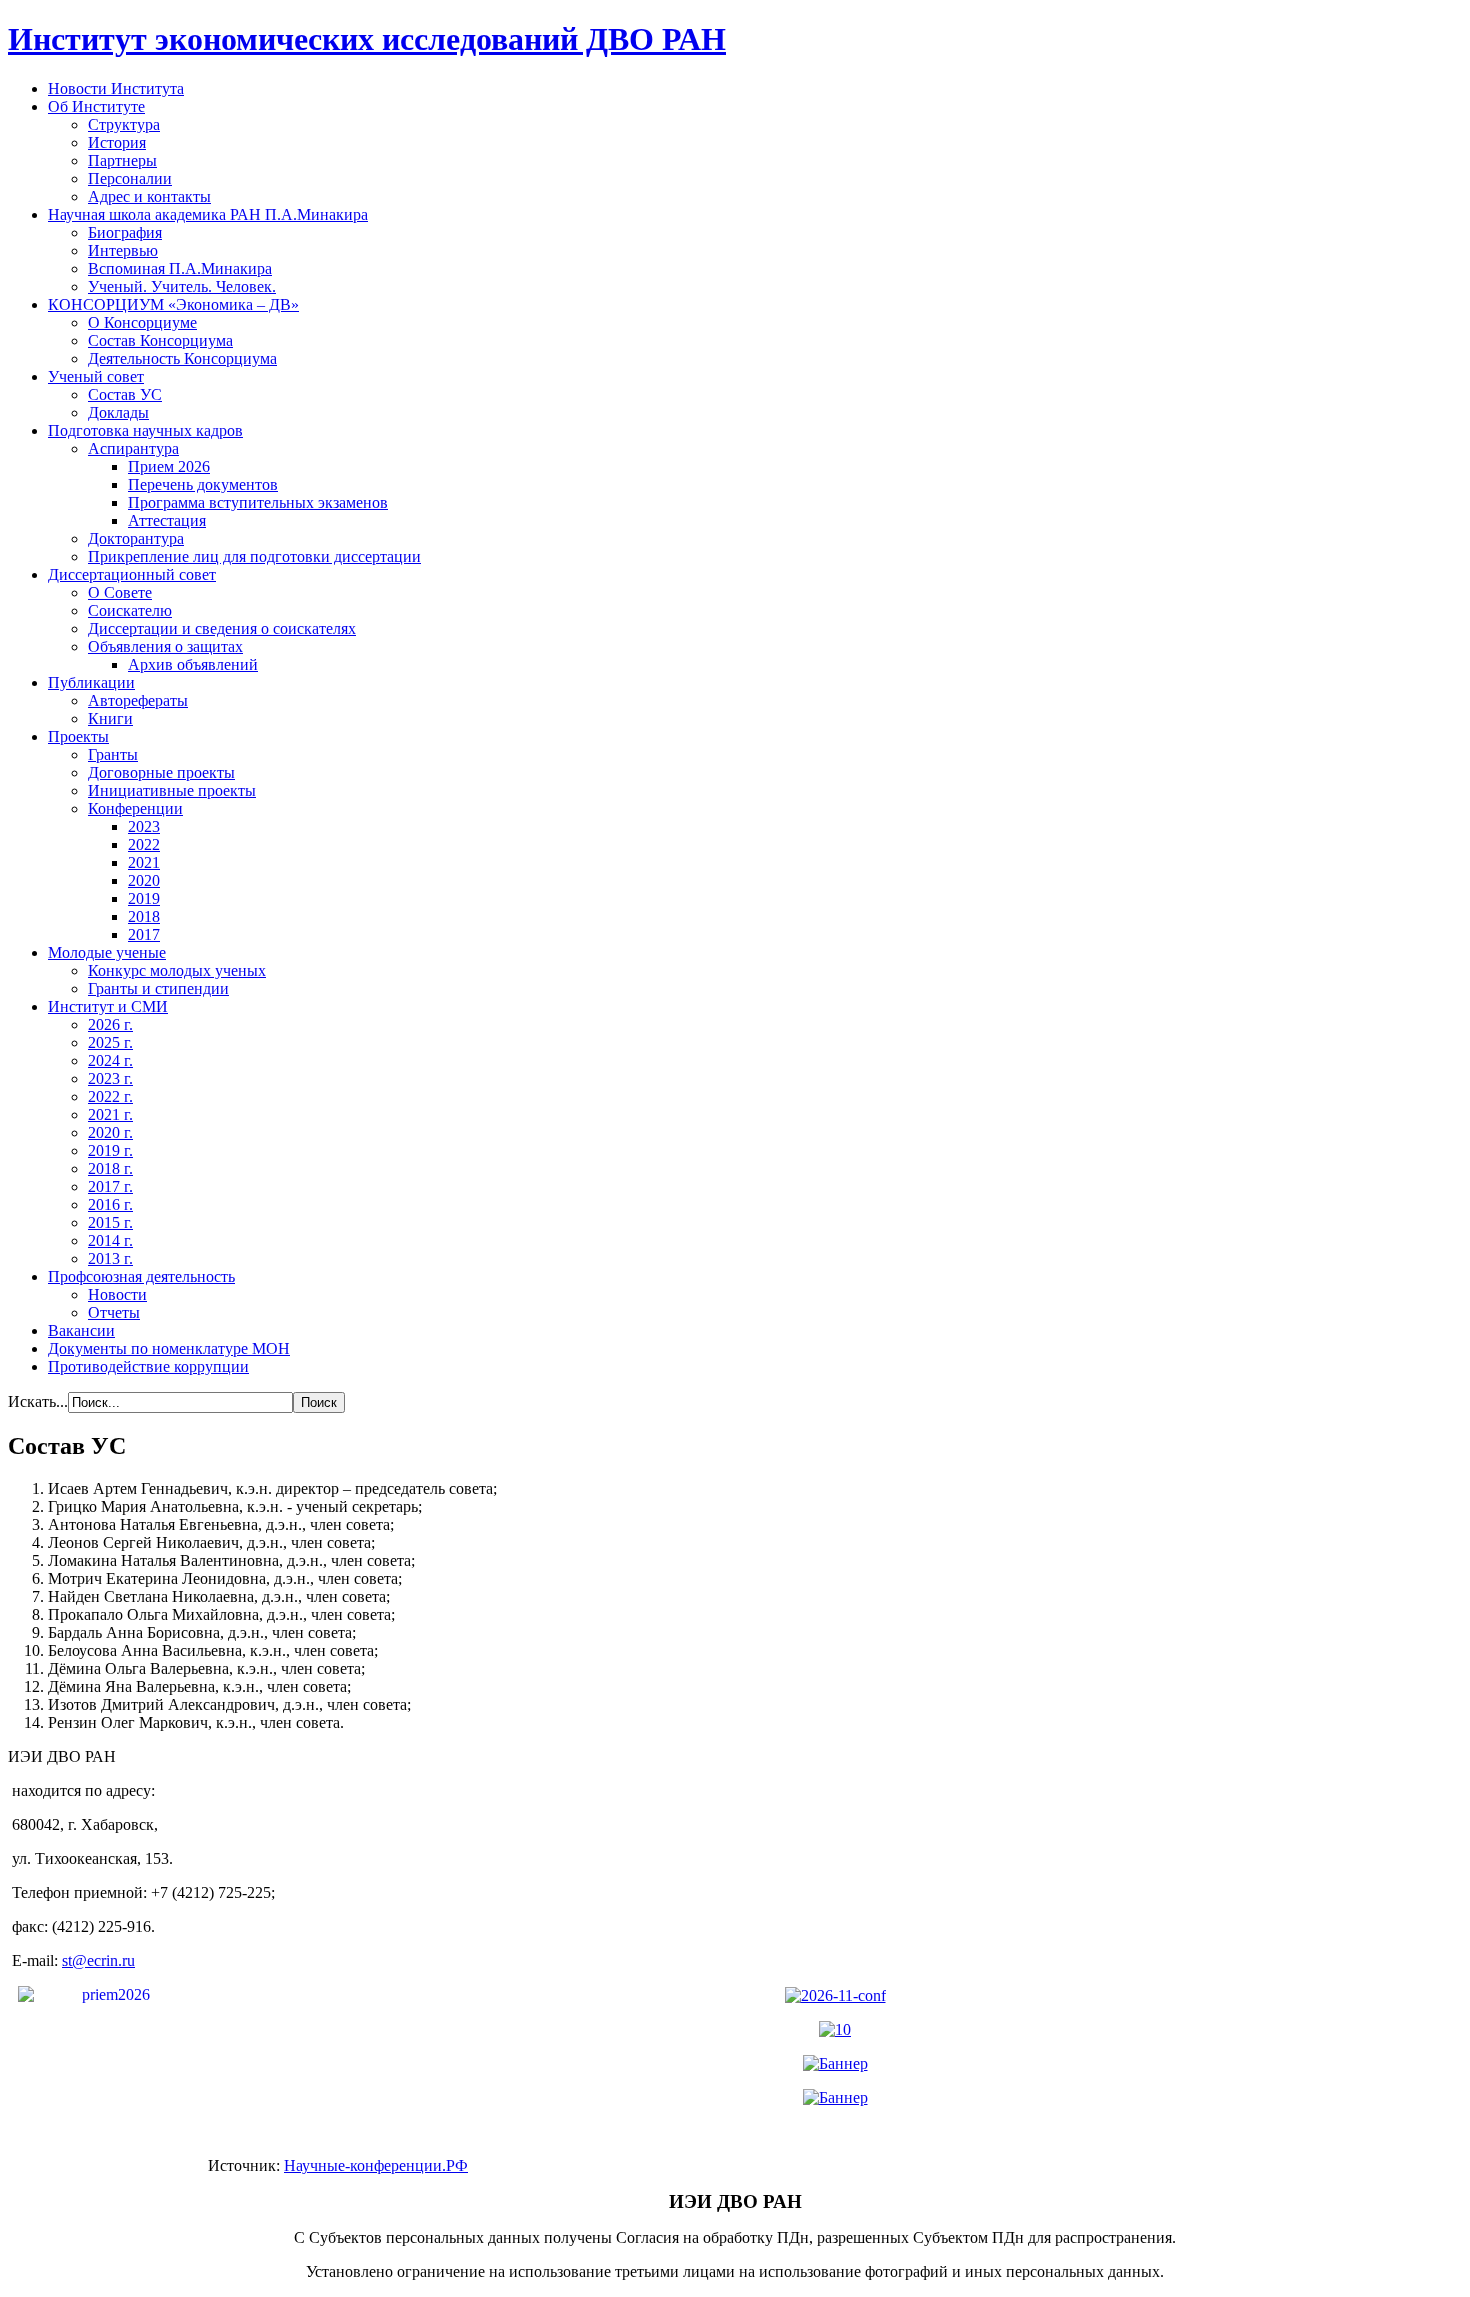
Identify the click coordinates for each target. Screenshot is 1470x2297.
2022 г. (110, 1096)
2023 (144, 826)
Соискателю (130, 610)
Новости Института (116, 88)
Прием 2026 (169, 466)
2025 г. (110, 1042)
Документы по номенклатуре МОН (169, 1348)
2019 (144, 898)
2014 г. (110, 1240)
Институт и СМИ (108, 1006)
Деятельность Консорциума (182, 358)
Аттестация (167, 520)
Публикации (91, 682)
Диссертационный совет (132, 574)
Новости (117, 1294)
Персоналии (130, 178)
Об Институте (96, 106)
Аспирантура (133, 448)
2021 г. (110, 1114)
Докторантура (136, 538)
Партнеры (122, 160)
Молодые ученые (107, 952)
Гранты (113, 754)
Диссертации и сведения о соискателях (222, 628)
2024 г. (110, 1060)
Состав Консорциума (160, 340)
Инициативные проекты (172, 790)
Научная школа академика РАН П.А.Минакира (208, 214)
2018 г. (110, 1168)
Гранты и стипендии (158, 988)
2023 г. (110, 1078)
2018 (144, 916)
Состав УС (125, 394)
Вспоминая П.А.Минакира (180, 268)
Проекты (78, 736)
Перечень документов (203, 484)
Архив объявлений (193, 664)
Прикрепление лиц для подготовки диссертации (254, 556)
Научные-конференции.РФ (376, 2165)
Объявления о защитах (165, 646)
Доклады (118, 412)
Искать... (38, 1401)
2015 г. (110, 1222)
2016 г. (110, 1204)
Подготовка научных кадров (145, 430)
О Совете (120, 592)
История (117, 142)
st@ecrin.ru (98, 1960)
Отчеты (114, 1312)
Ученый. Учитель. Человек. (182, 286)
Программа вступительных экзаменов (258, 502)
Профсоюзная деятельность (141, 1276)
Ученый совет (96, 376)
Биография (125, 232)
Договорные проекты (161, 772)
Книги (110, 718)
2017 (144, 934)
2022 (144, 844)
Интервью (123, 250)
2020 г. (110, 1132)
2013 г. (110, 1258)
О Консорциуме (142, 322)
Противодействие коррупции (148, 1366)
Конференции (135, 808)
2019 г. (110, 1150)
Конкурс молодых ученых (177, 970)
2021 (144, 862)
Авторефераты (138, 700)
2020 (144, 880)
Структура (124, 124)
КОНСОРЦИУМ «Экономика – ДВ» (173, 304)
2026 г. (110, 1024)
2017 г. (110, 1186)
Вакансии (81, 1330)
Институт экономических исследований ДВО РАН (367, 39)
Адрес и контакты (149, 196)
